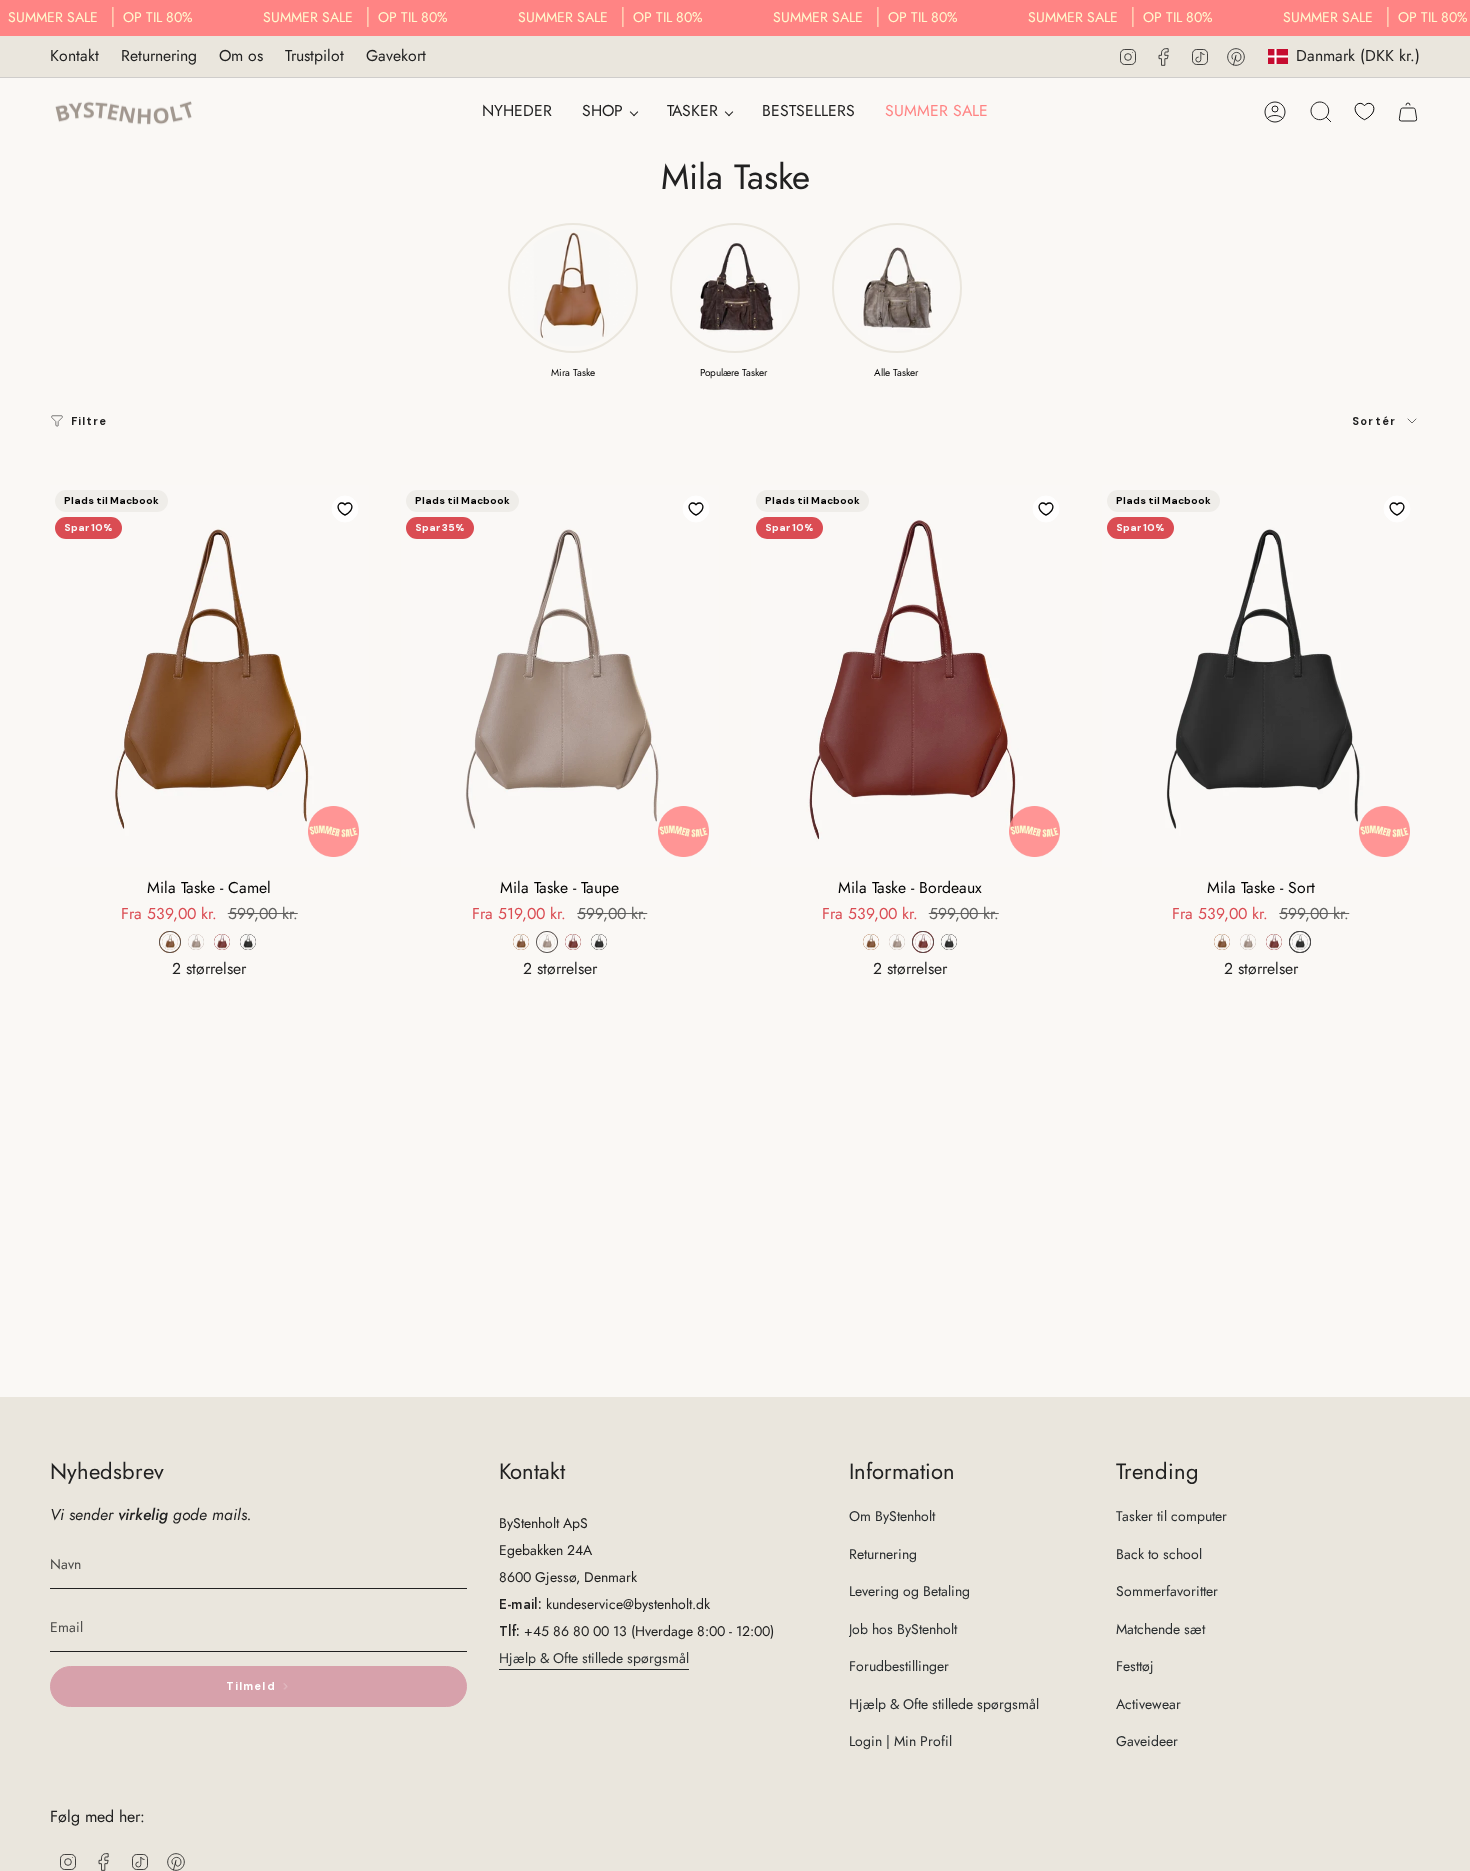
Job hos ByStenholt (903, 1629)
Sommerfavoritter (1167, 1591)
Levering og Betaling (909, 1591)
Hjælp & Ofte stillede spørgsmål (594, 1658)
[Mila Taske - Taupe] (560, 676)
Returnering (159, 55)
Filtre (89, 421)
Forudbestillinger (899, 1666)
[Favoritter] (1364, 111)
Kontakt (74, 55)
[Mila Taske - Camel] (209, 676)
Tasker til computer (1171, 1516)
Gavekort (396, 55)
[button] (609, 112)
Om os (241, 55)
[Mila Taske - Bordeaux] (910, 676)
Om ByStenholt (892, 1516)
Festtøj (1135, 1666)
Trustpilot (314, 55)
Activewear (1148, 1704)
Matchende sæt (1160, 1629)
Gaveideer (1147, 1741)
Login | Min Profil (900, 1741)
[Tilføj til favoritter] (345, 509)
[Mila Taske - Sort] (1261, 676)
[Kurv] (1408, 112)
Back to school (1159, 1554)
